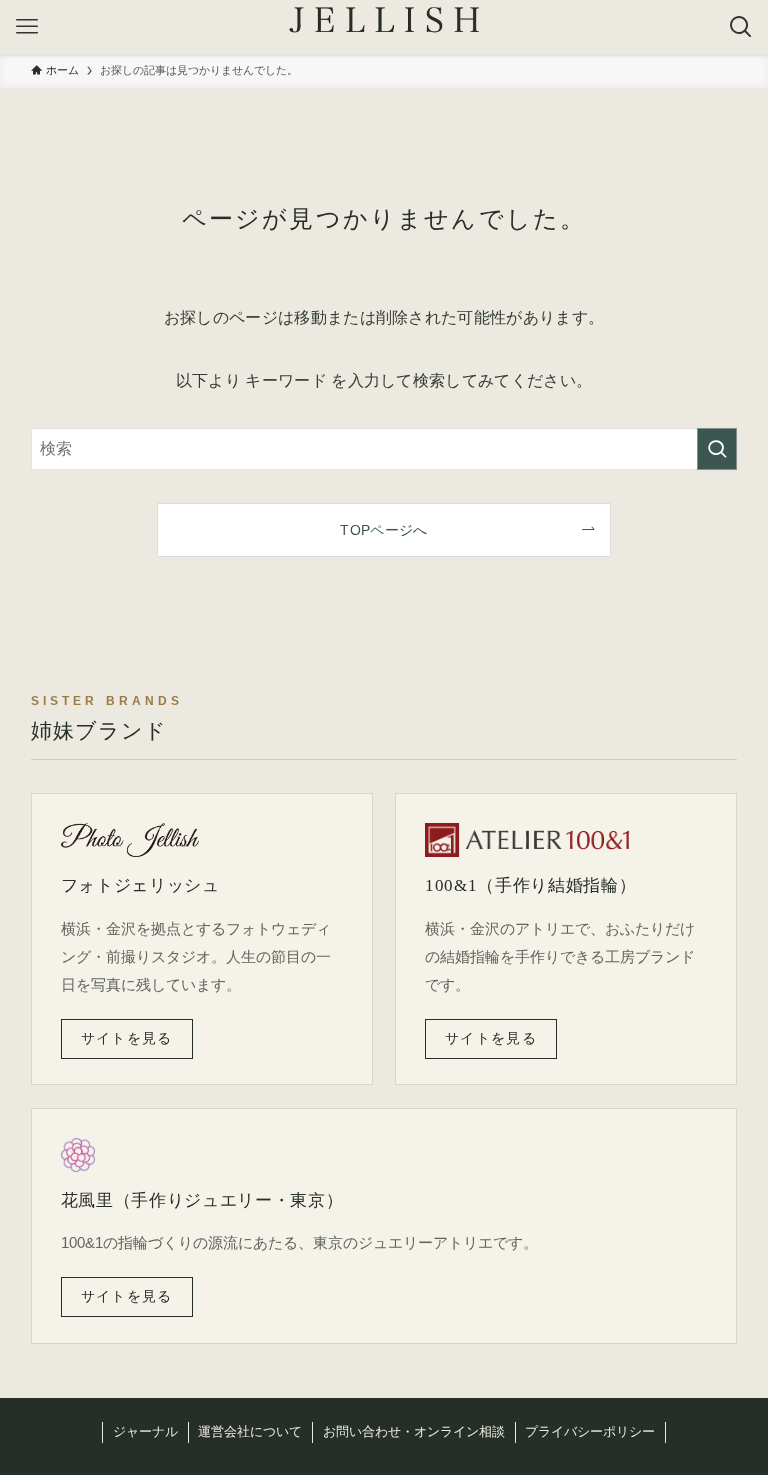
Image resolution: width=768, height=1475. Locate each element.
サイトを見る (127, 1038)
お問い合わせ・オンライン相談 (414, 1431)
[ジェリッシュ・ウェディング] (384, 20)
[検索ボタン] (741, 27)
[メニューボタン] (27, 27)
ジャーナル (145, 1431)
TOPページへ (383, 530)
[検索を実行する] (717, 449)
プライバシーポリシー (590, 1431)
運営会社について (250, 1431)
